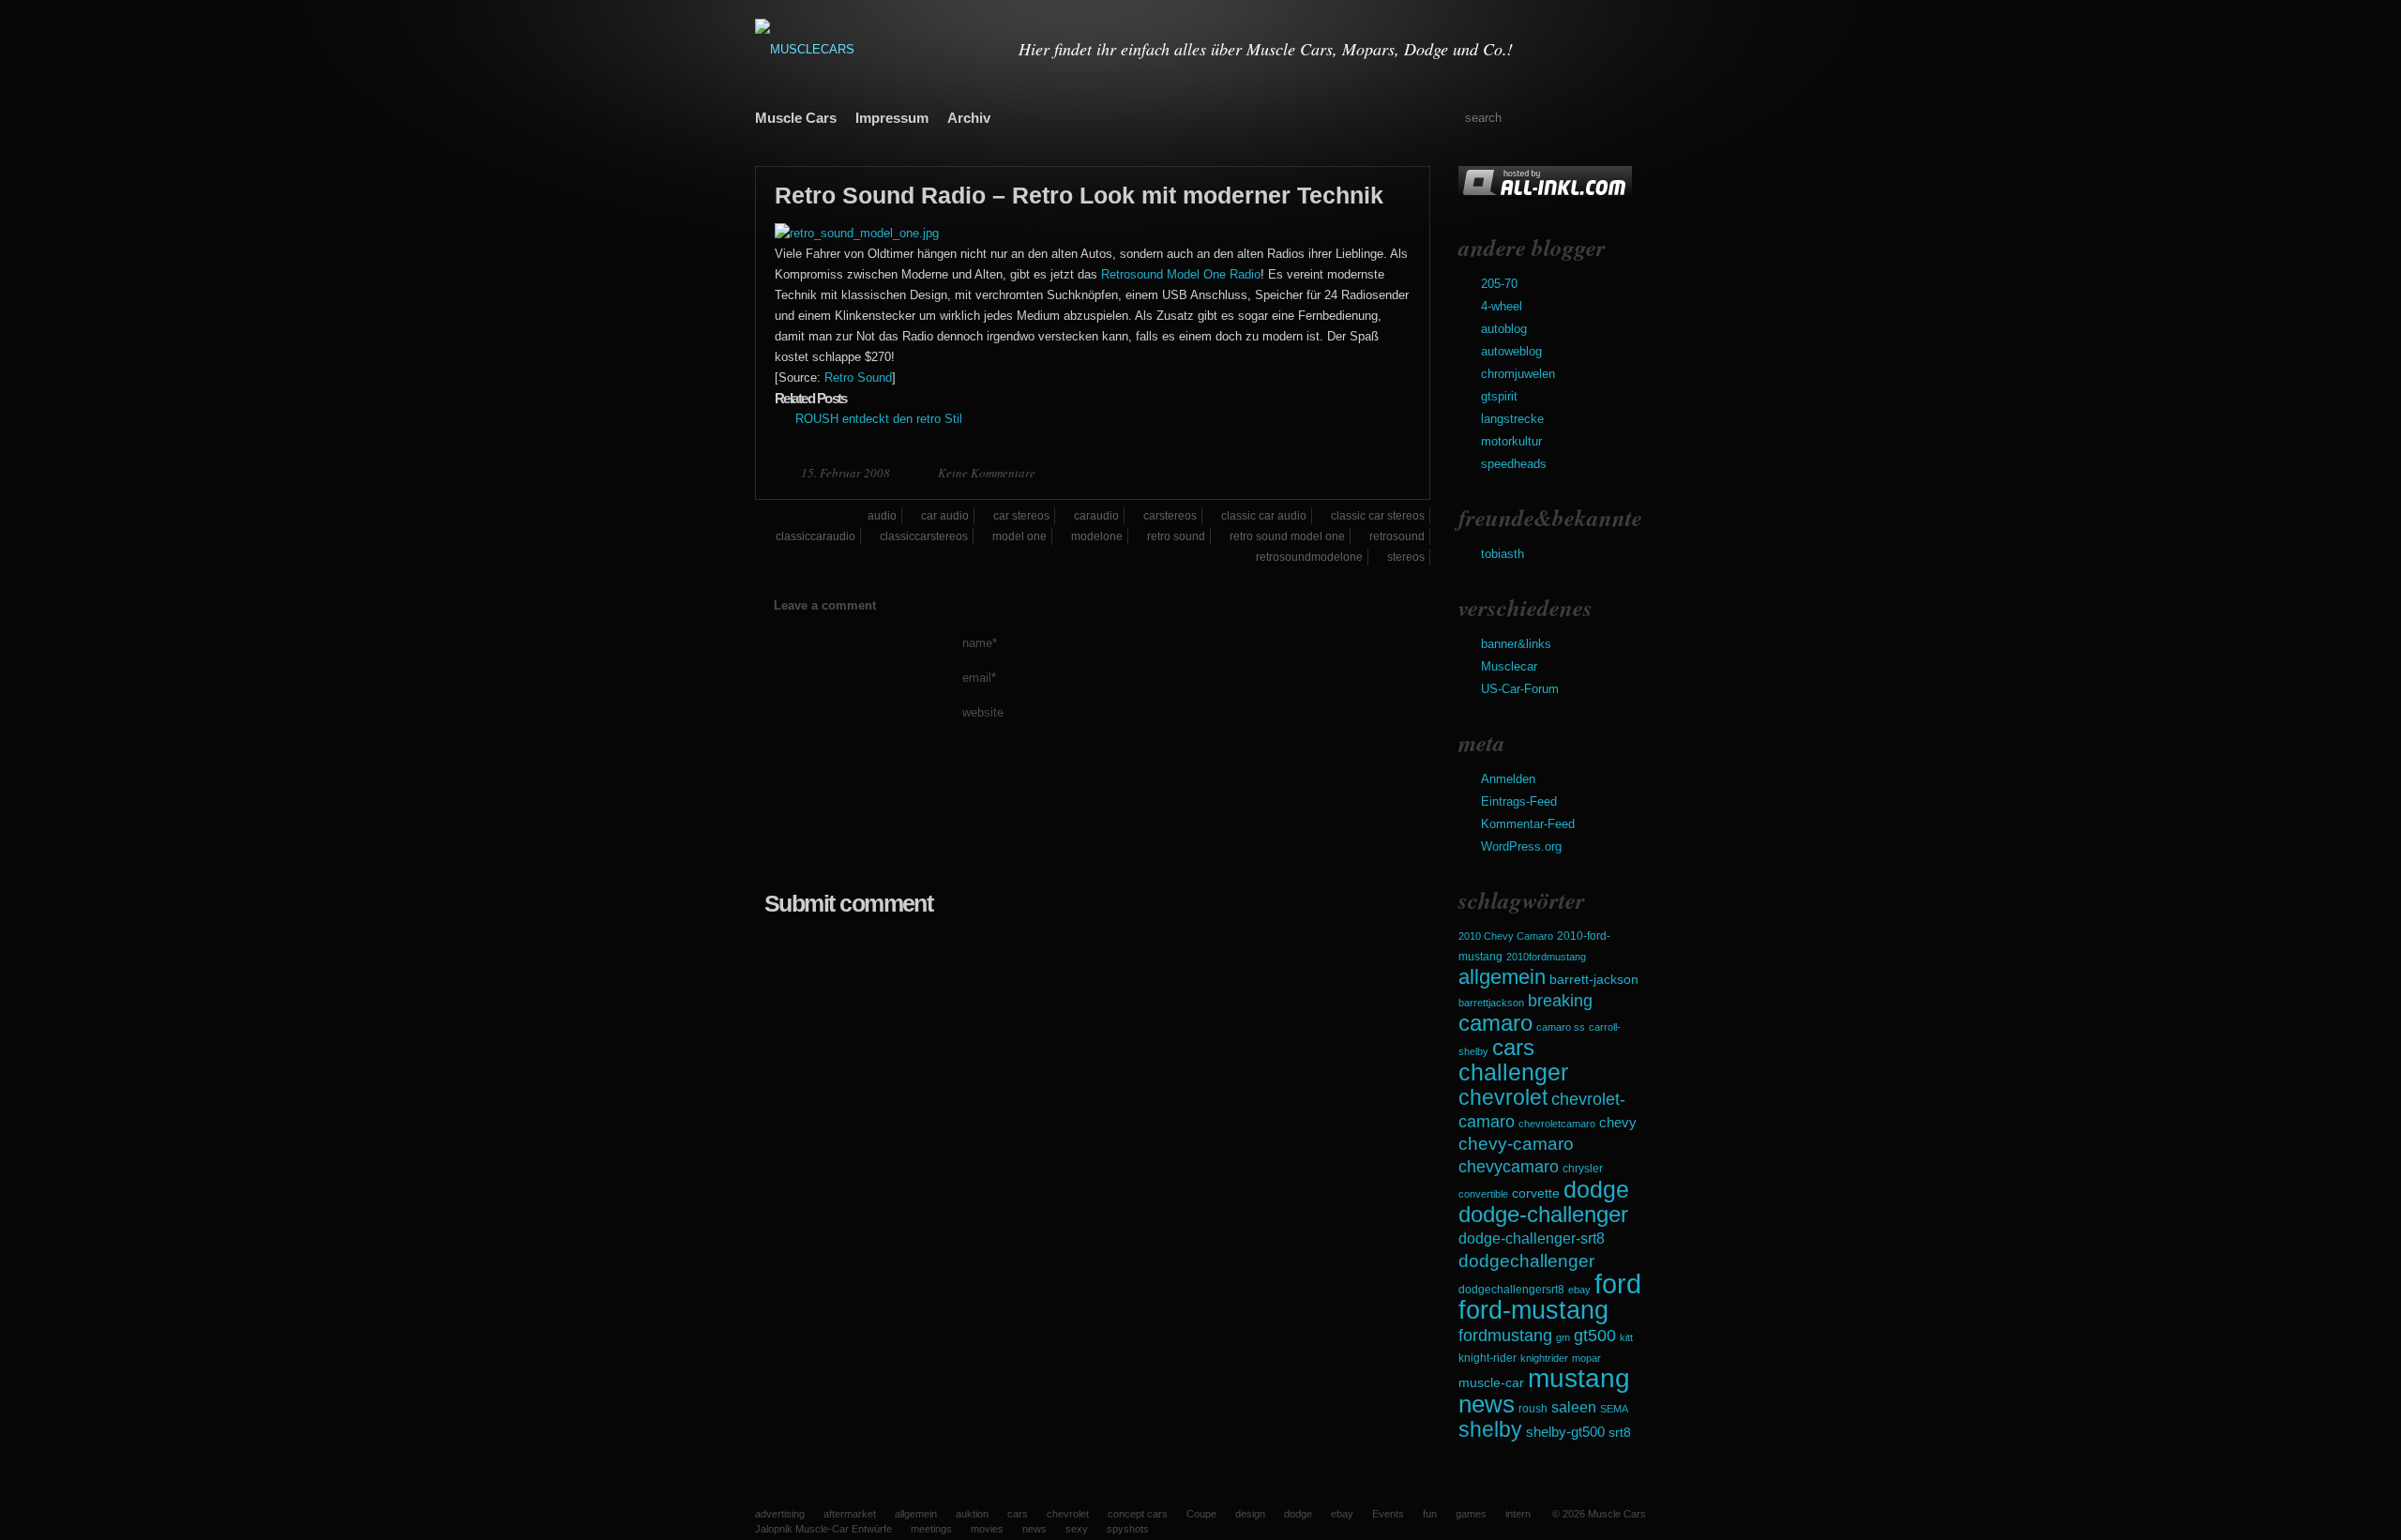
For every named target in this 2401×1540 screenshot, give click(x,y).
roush (1533, 1409)
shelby (1490, 1429)
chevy (1618, 1122)
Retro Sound (858, 377)
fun (1430, 1514)
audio (882, 516)
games (1471, 1514)
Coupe (1201, 1514)
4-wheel (1502, 306)
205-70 (1499, 284)
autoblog (1504, 329)
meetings (931, 1529)
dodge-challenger (1543, 1214)
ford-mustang (1533, 1310)
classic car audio (1264, 516)
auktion (972, 1514)
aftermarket (850, 1514)
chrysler (1583, 1169)
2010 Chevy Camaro (1506, 936)
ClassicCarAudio (815, 536)
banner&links (1516, 644)
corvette (1536, 1193)
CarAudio (1096, 516)
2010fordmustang (1546, 957)
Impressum (892, 118)
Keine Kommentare (987, 473)
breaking (1560, 1001)
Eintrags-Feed (1519, 801)
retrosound (1397, 536)
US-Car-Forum (1520, 689)
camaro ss (1561, 1027)
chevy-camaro (1516, 1144)
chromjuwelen (1518, 374)
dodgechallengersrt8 (1511, 1290)
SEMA (1614, 1409)
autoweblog (1511, 351)
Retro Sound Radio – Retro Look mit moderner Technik (1079, 195)
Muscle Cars (796, 118)
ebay (1579, 1290)
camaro (1495, 1023)
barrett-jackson (1594, 980)
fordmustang (1505, 1335)
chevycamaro (1509, 1166)
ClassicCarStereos (924, 536)
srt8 (1620, 1432)
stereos (1406, 557)
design (1250, 1514)
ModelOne (1097, 536)
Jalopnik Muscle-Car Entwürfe (823, 1529)
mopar (1586, 1358)
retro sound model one (1287, 536)
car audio (945, 516)
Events (1388, 1514)
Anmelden (1508, 779)
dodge (1596, 1189)
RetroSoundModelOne (1309, 557)
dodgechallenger (1526, 1261)
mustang (1579, 1378)
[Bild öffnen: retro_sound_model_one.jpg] (857, 233)
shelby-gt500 (1565, 1432)
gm (1563, 1337)
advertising (780, 1514)
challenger (1513, 1072)
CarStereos (1170, 516)
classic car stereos (1378, 516)
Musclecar (1509, 666)
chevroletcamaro (1557, 1124)
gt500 (1595, 1335)
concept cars (1138, 1514)
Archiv (969, 118)
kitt (1626, 1337)
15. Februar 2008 (847, 473)
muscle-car (1491, 1382)
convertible (1483, 1194)
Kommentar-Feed (1528, 824)
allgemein (1502, 977)
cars (1513, 1047)
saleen (1574, 1407)
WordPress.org (1521, 846)
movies (987, 1529)
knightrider (1544, 1358)
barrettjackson (1491, 1003)
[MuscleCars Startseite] (875, 49)
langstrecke (1512, 419)
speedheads (1514, 464)
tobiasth (1503, 554)
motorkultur (1511, 441)
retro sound (1176, 536)
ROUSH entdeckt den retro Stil (879, 419)
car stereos (1021, 516)
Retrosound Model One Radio (1181, 274)
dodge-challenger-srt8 (1532, 1238)
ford (1618, 1283)
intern (1518, 1514)
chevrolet (1503, 1097)
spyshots (1128, 1529)
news (1487, 1404)
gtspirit (1499, 396)
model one (1019, 536)
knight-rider (1487, 1358)
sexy (1077, 1529)
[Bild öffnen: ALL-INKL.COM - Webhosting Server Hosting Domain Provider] (1545, 195)
